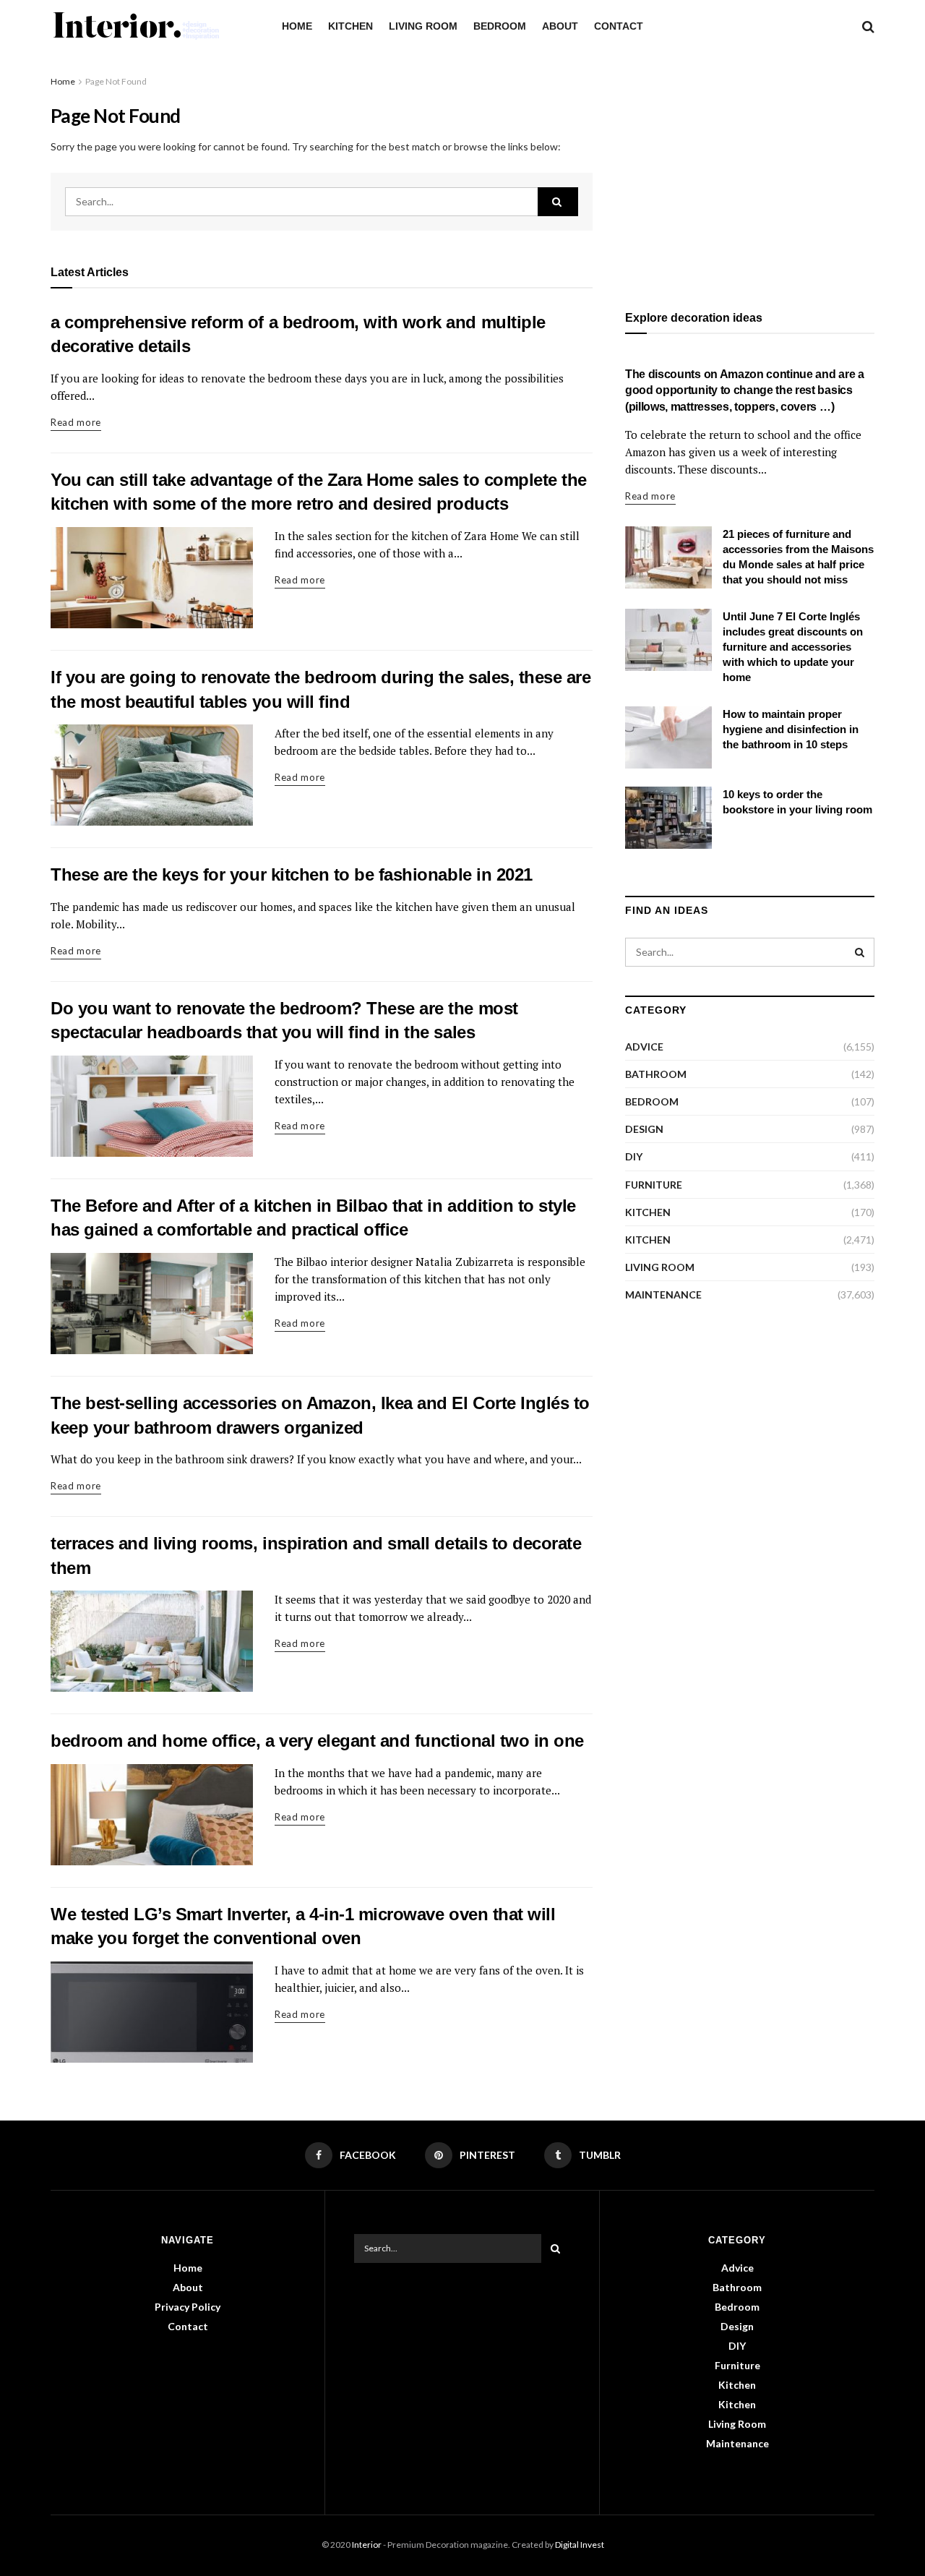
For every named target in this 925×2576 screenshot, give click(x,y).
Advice (644, 1047)
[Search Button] (558, 202)
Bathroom (656, 1074)
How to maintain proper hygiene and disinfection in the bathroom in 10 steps (791, 729)
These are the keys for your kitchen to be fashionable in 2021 (292, 874)
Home (297, 26)
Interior (367, 2545)
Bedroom (500, 26)
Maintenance (663, 1295)
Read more (76, 422)
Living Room (423, 26)
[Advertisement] (750, 175)
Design (644, 1129)
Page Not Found (116, 81)
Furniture (654, 1185)
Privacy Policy (188, 2307)
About (560, 26)
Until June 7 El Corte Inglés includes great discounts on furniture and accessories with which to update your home (793, 647)
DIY (634, 1156)
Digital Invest (580, 2545)
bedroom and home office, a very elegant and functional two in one (317, 1741)
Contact (619, 26)
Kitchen (350, 26)
